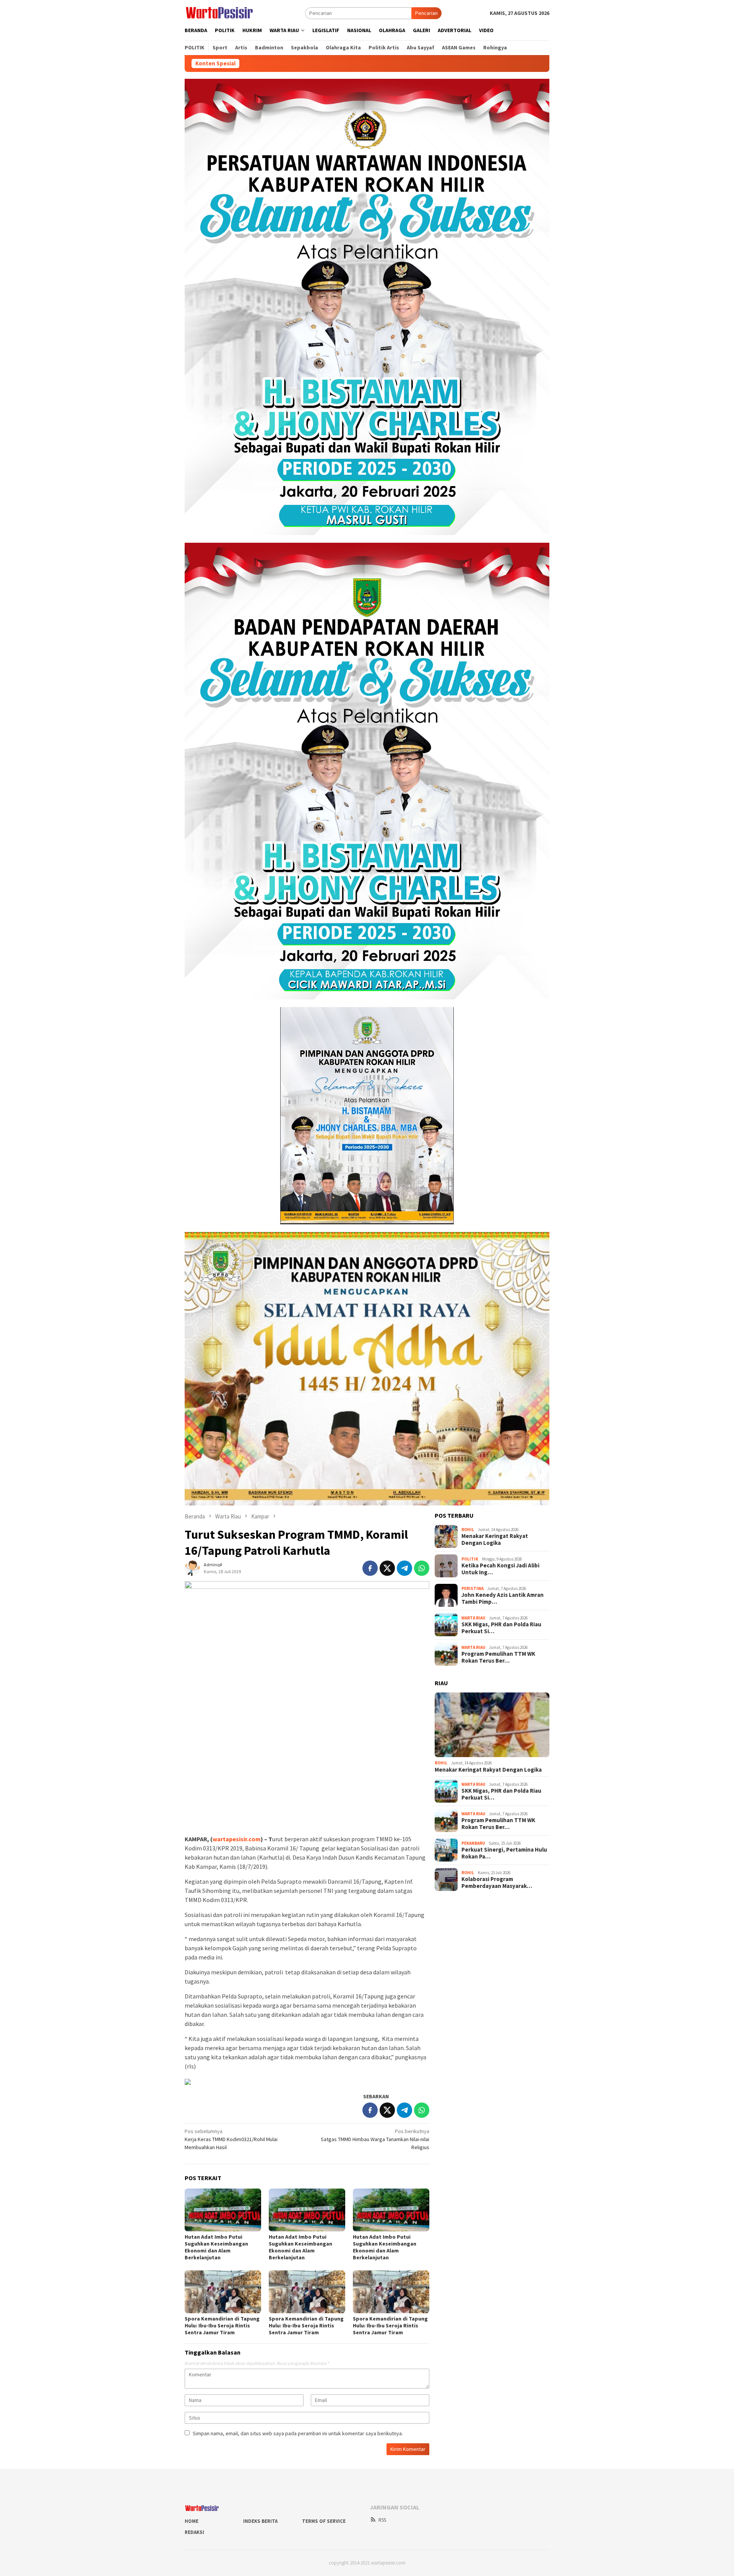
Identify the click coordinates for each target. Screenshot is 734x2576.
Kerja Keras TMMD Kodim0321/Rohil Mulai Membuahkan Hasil (231, 2139)
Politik (470, 1559)
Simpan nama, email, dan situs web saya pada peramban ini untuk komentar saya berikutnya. (298, 2433)
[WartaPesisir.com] (219, 12)
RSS (382, 2520)
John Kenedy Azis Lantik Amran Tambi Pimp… (503, 1598)
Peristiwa (473, 1588)
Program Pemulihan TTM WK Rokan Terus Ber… (498, 1657)
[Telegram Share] (404, 1568)
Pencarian (426, 13)
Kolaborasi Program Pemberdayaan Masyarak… (497, 1883)
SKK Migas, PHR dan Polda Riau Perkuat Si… (501, 1628)
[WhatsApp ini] (422, 1568)
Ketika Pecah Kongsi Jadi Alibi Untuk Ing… (500, 1569)
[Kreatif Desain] (188, 2081)
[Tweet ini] (387, 1568)
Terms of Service (324, 2521)
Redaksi (194, 2532)
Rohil (468, 1530)
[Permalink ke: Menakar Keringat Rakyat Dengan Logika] (492, 1725)
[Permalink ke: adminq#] (192, 1568)
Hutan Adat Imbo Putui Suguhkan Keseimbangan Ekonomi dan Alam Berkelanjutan (216, 2247)
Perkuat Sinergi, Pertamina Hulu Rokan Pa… (504, 1853)
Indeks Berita (260, 2521)
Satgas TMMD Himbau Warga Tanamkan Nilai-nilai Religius (375, 2139)
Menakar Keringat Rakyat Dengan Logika (495, 1539)
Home (192, 2521)
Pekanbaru (473, 1843)
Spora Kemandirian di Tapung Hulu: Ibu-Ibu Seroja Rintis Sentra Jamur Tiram (222, 2325)
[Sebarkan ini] (370, 1568)
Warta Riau (473, 1618)
